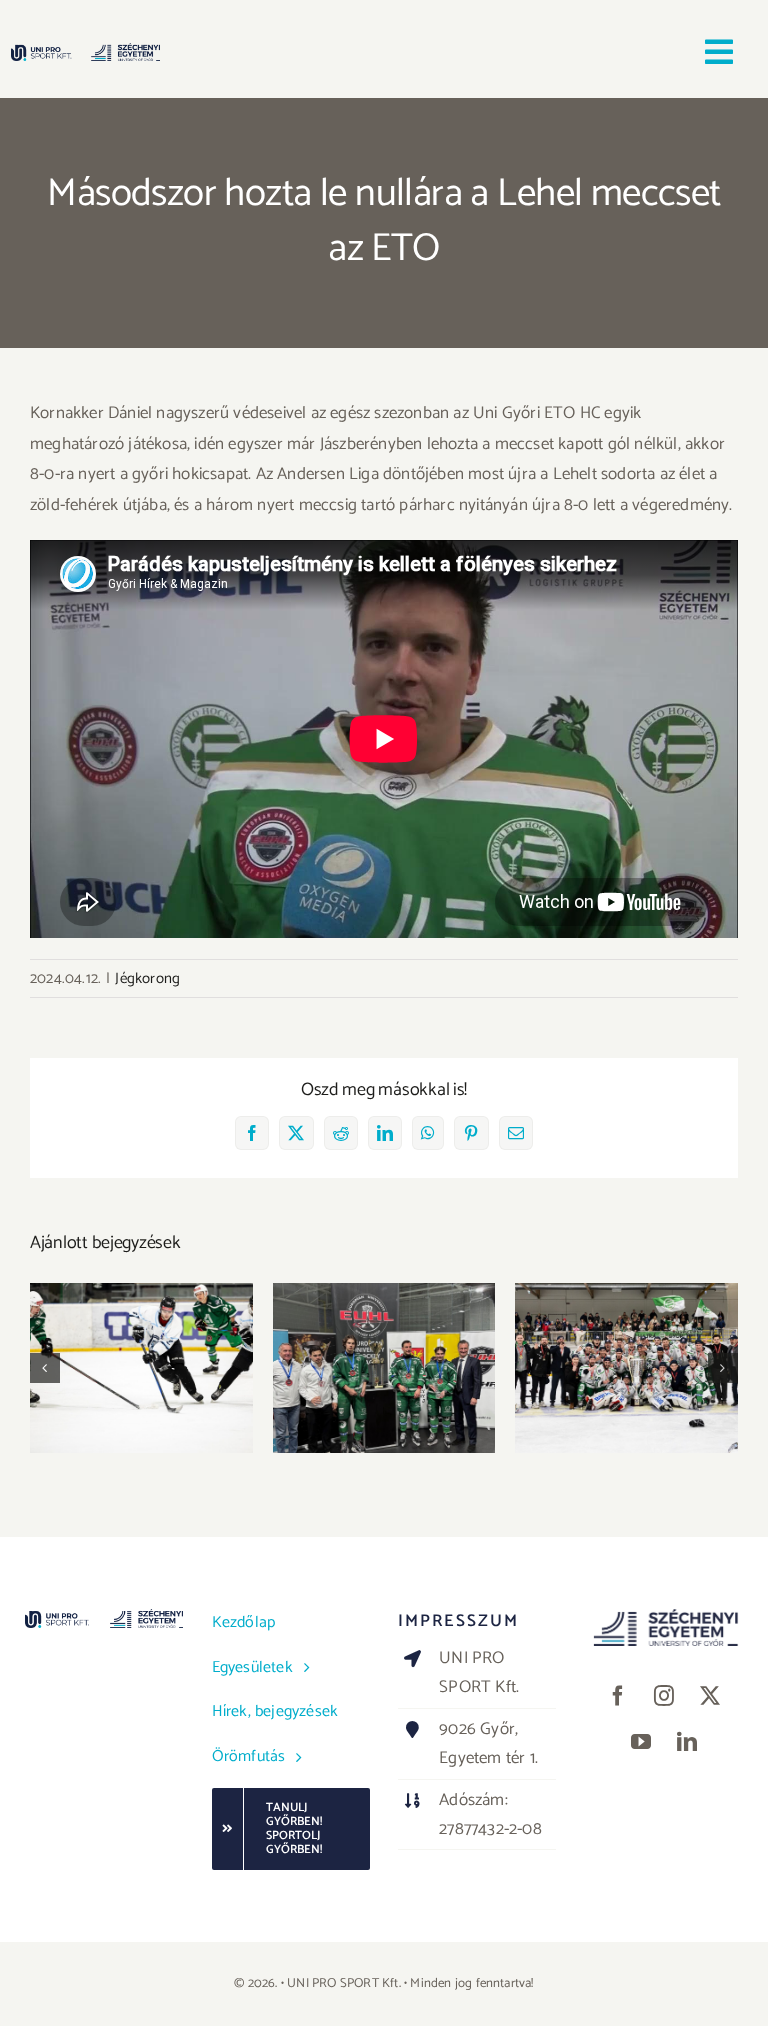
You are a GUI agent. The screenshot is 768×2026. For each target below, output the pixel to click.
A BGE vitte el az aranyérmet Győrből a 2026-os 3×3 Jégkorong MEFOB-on (141, 1317)
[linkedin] (687, 1742)
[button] (45, 1368)
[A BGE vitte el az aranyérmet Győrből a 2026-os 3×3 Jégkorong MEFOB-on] (141, 1368)
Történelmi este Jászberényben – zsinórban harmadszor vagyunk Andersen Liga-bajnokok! (626, 1306)
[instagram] (664, 1696)
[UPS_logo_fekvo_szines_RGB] (85, 51)
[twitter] (710, 1696)
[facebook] (618, 1696)
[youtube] (641, 1742)
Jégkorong (147, 978)
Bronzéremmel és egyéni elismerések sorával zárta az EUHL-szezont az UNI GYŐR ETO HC (384, 1317)
